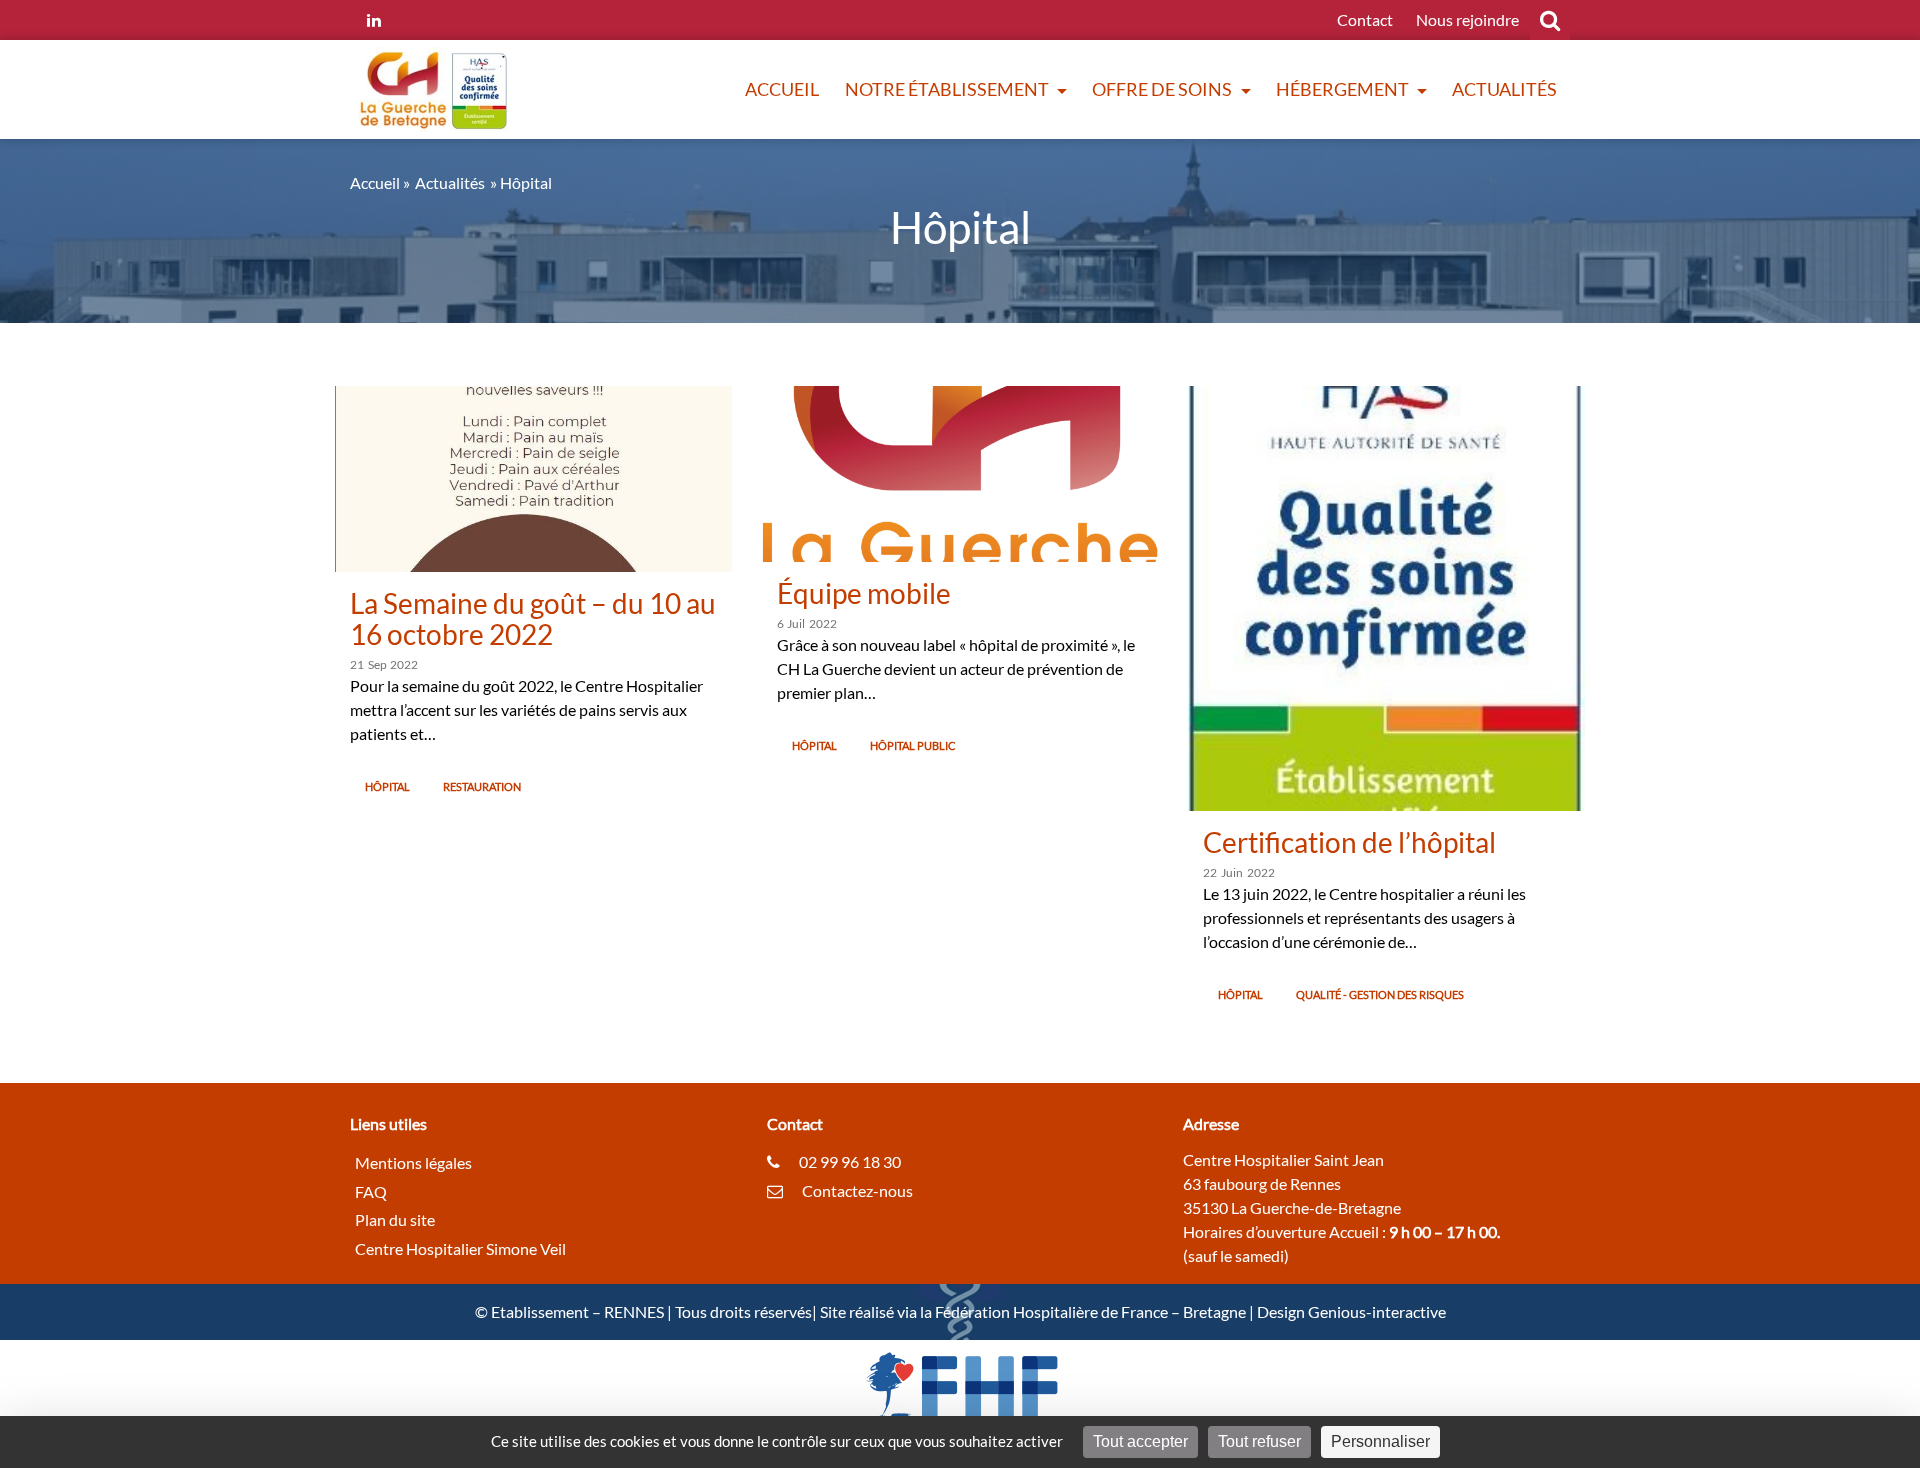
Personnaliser (1380, 1441)
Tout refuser (1259, 1441)
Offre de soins (1163, 89)
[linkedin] (374, 20)
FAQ (371, 1190)
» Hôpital (521, 182)
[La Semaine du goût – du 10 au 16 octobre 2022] (533, 476)
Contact (1365, 19)
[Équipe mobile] (960, 471)
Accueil (782, 89)
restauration (482, 786)
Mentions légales (413, 1161)
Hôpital (387, 786)
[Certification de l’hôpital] (1386, 596)
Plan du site (395, 1219)
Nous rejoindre (1467, 19)
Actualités (1504, 89)
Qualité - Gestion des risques (1380, 994)
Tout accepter (1140, 1441)
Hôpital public (913, 745)
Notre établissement (948, 89)
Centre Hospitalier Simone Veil (460, 1248)
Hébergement (1344, 89)
